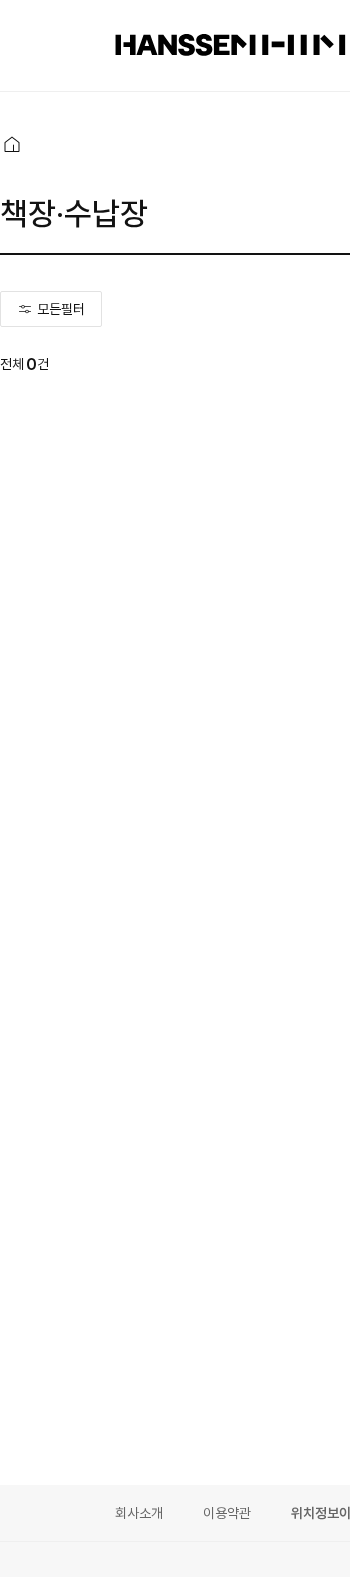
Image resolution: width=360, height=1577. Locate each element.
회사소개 (139, 1513)
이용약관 (227, 1513)
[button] (12, 144)
